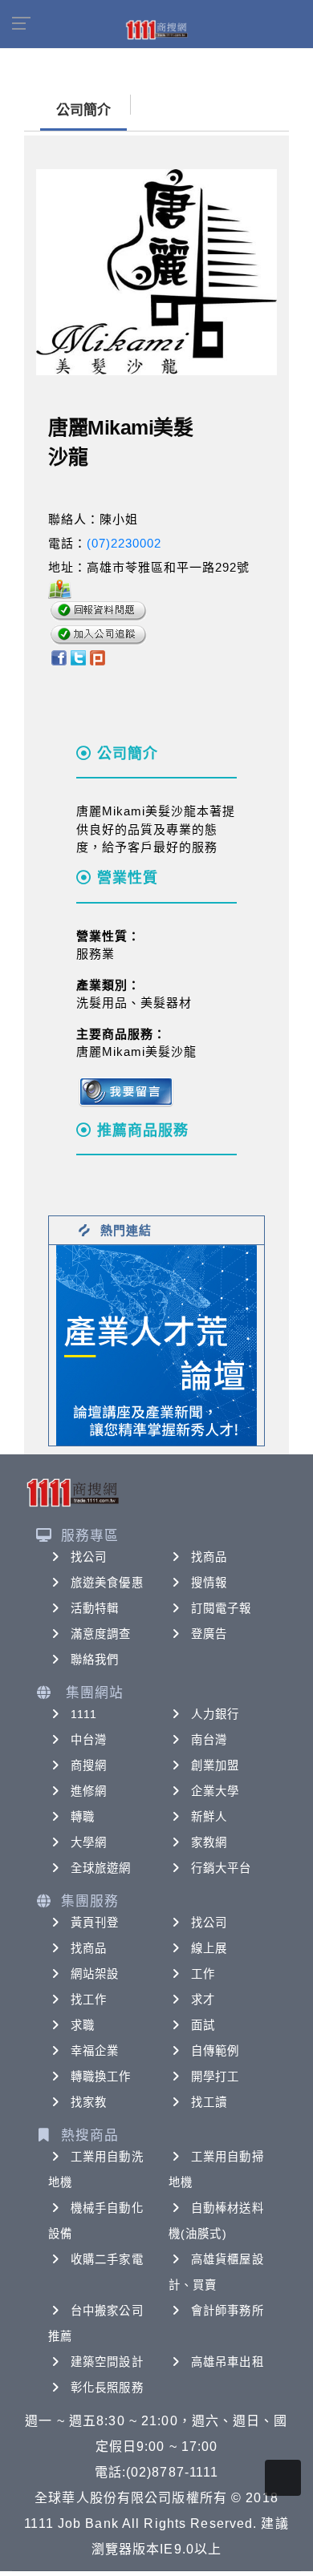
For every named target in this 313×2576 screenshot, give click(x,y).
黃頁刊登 (95, 1923)
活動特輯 (95, 1608)
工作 (203, 1974)
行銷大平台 (222, 1868)
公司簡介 (83, 110)
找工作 (89, 2000)
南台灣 (209, 1740)
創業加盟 (215, 1765)
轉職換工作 (101, 2077)
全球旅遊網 (101, 1868)
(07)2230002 (124, 543)
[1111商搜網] (156, 29)
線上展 (209, 1948)
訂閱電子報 (222, 1608)
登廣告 (209, 1634)
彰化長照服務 (107, 2388)
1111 (84, 1714)
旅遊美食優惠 (107, 1583)
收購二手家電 (107, 2259)
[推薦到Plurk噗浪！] (98, 657)
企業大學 (215, 1791)
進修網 (89, 1791)
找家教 (89, 2102)
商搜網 (89, 1765)
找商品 (209, 1557)
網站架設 (95, 1974)
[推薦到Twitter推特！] (78, 657)
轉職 (83, 1817)
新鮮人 (209, 1817)
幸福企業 (95, 2051)
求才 (203, 2000)
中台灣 (89, 1740)
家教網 (209, 1842)
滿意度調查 (101, 1634)
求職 (83, 2025)
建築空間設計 (107, 2362)
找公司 (89, 1557)
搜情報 (209, 1583)
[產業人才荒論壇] (156, 1344)
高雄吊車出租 (228, 2362)
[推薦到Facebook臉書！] (58, 657)
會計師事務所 (228, 2311)
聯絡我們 (95, 1660)
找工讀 (209, 2102)
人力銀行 (215, 1714)
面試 (203, 2025)
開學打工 (215, 2077)
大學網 (89, 1842)
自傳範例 (215, 2051)
